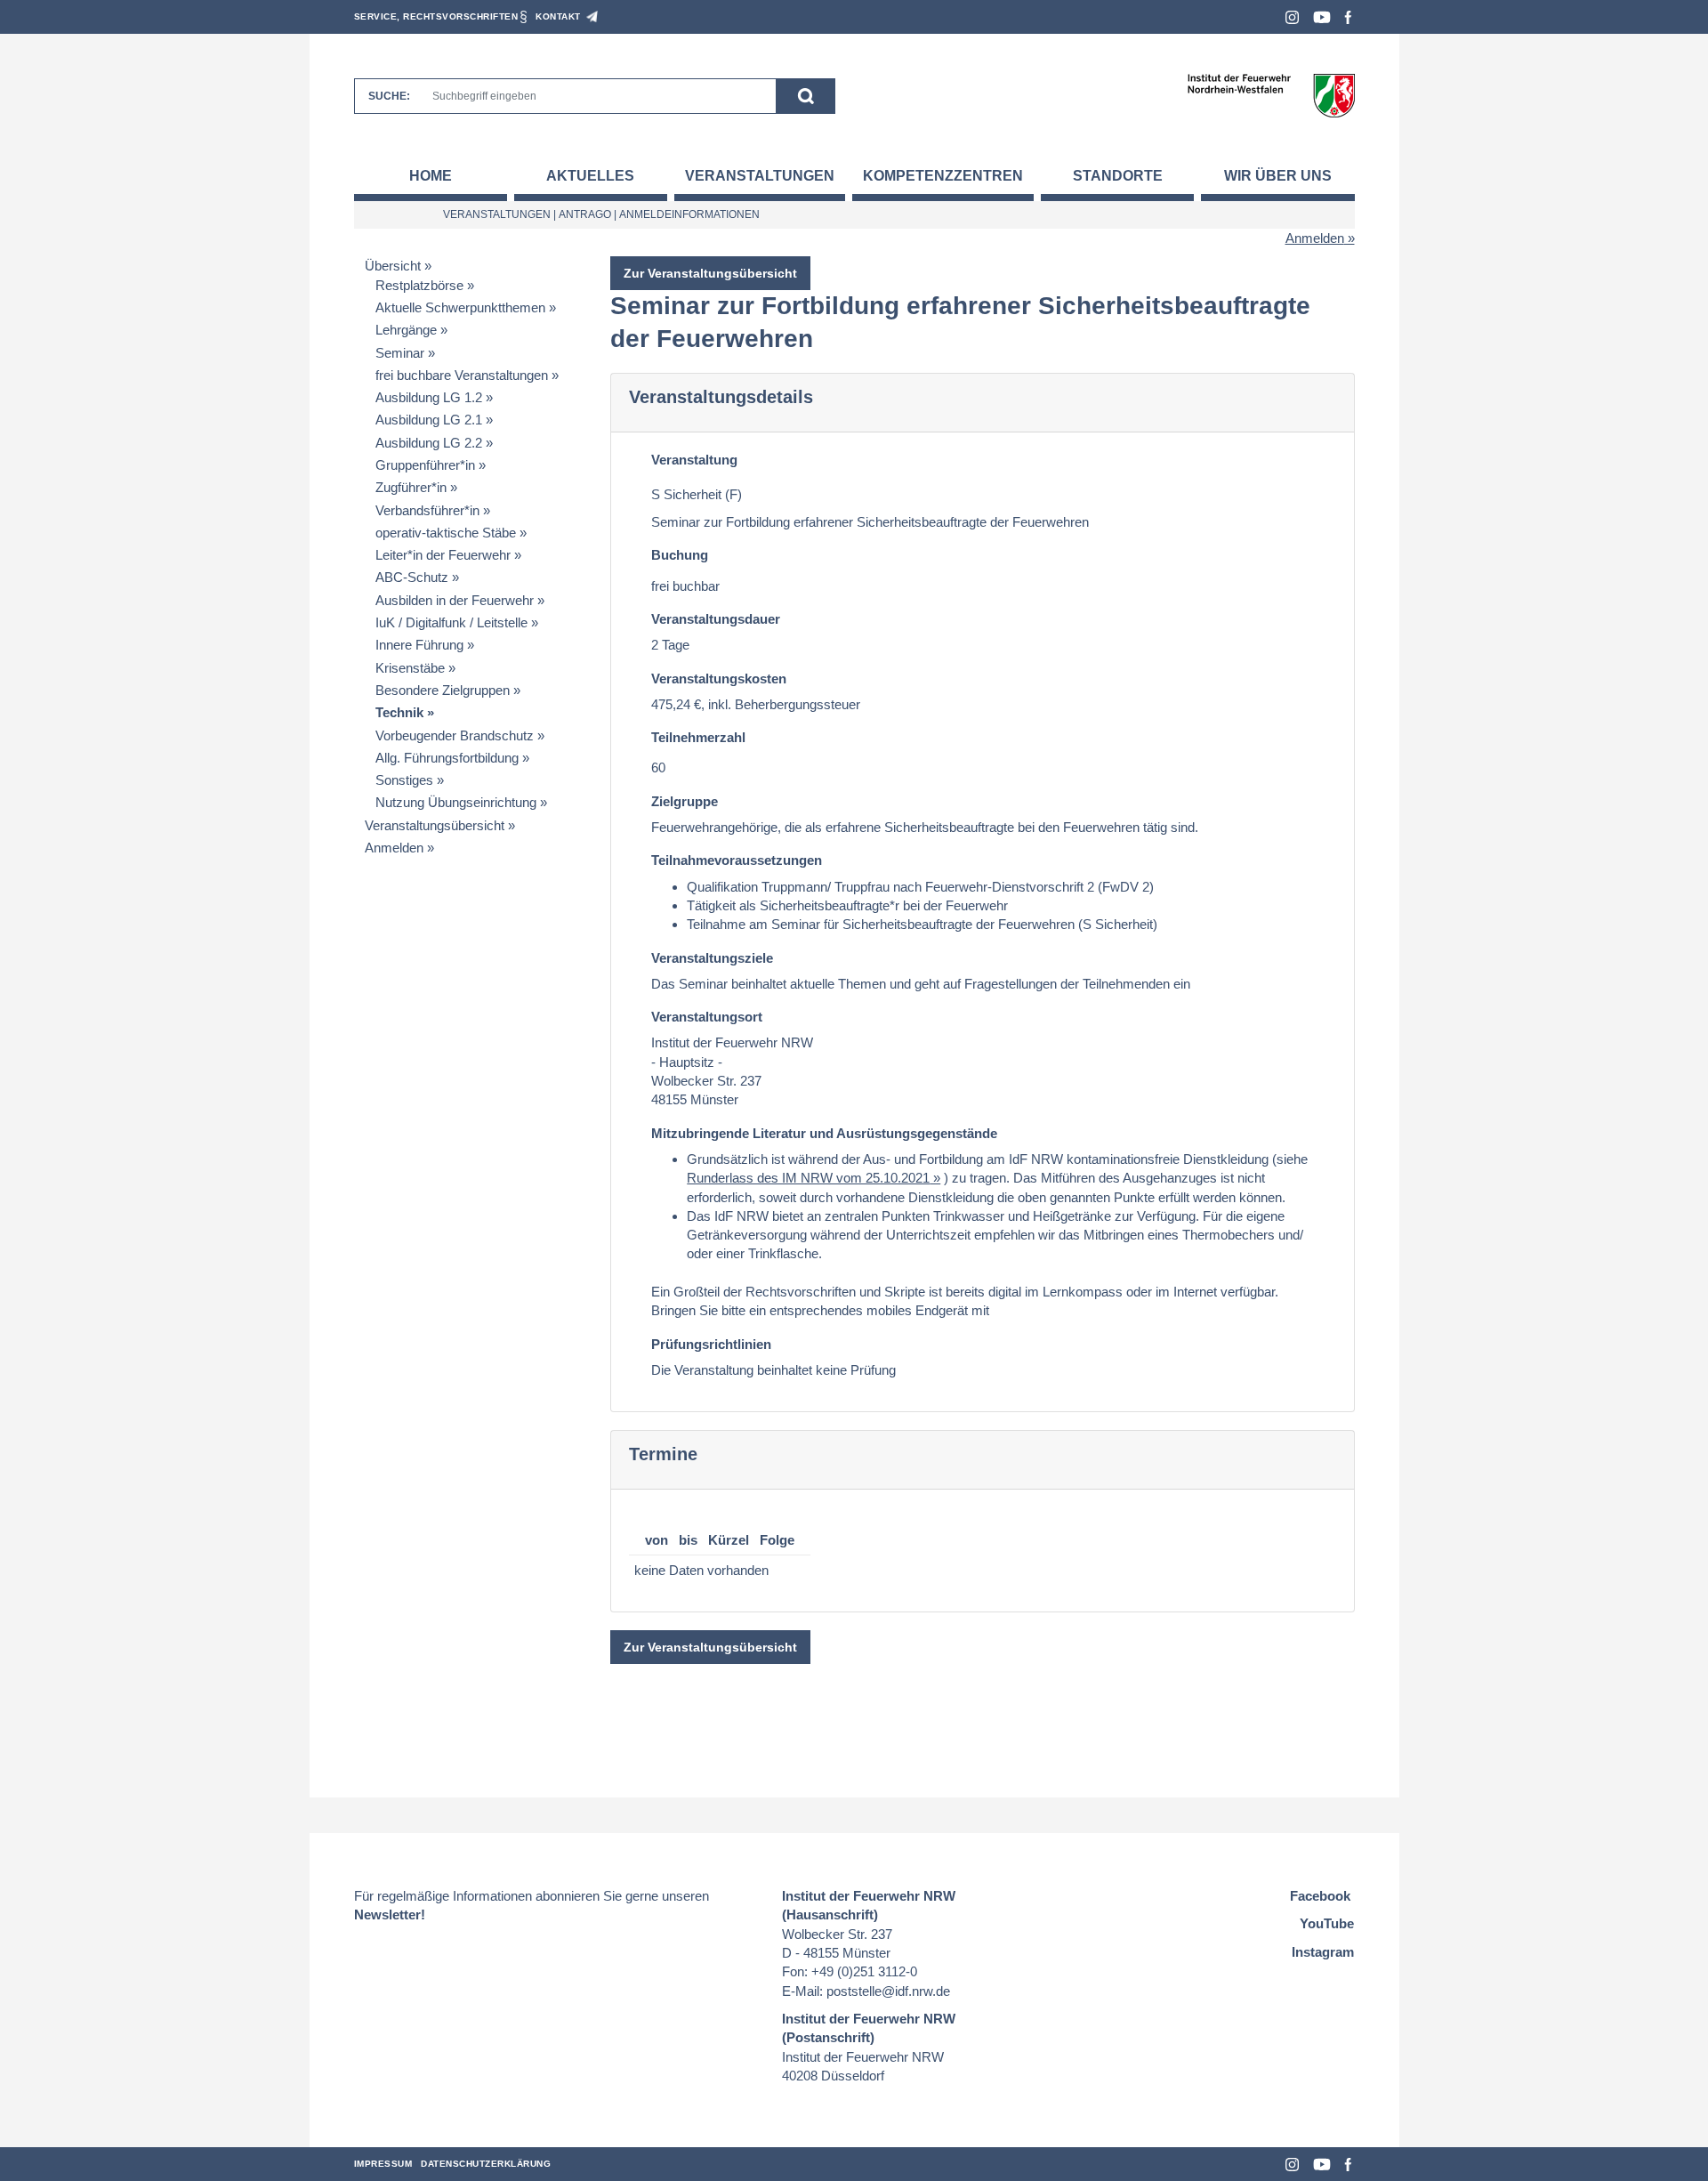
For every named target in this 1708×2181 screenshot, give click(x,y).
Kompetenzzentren (943, 176)
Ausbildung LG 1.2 (429, 397)
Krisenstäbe (410, 668)
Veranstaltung (694, 460)
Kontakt (558, 16)
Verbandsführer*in (427, 510)
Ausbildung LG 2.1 (429, 420)
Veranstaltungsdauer (716, 619)
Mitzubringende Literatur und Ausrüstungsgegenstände (824, 1133)
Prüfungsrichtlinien (711, 1344)
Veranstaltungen (760, 176)
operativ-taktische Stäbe (446, 533)
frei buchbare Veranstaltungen (462, 375)
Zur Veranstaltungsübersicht (710, 273)
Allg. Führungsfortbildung (447, 758)
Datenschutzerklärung (486, 2164)
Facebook (1348, 17)
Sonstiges (404, 780)
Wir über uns (1278, 176)
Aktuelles (590, 176)
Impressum (383, 2164)
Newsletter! (390, 1914)
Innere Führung (419, 645)
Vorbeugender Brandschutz (455, 735)
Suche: (389, 96)
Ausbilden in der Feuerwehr (455, 600)
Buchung (680, 555)
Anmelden (1315, 238)
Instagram (1292, 17)
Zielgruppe (685, 801)
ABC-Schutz (412, 577)
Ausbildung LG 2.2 (429, 443)
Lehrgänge (406, 330)
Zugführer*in (411, 487)
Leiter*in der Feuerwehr (443, 555)
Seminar (400, 353)
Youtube (1322, 17)
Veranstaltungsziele (712, 958)
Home (431, 176)
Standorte (1118, 176)
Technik (399, 712)
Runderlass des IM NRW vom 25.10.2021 (808, 1178)
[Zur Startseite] (1271, 95)
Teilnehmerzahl (698, 737)
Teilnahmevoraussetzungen (737, 860)
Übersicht (393, 266)
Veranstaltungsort (707, 1017)
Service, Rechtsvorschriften (436, 16)
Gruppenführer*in (425, 465)
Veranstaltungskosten (719, 679)
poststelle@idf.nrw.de (888, 1991)
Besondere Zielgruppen (443, 690)
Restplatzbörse (419, 285)
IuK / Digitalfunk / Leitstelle (451, 622)
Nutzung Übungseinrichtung (456, 802)
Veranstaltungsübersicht (435, 825)
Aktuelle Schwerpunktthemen (460, 307)
